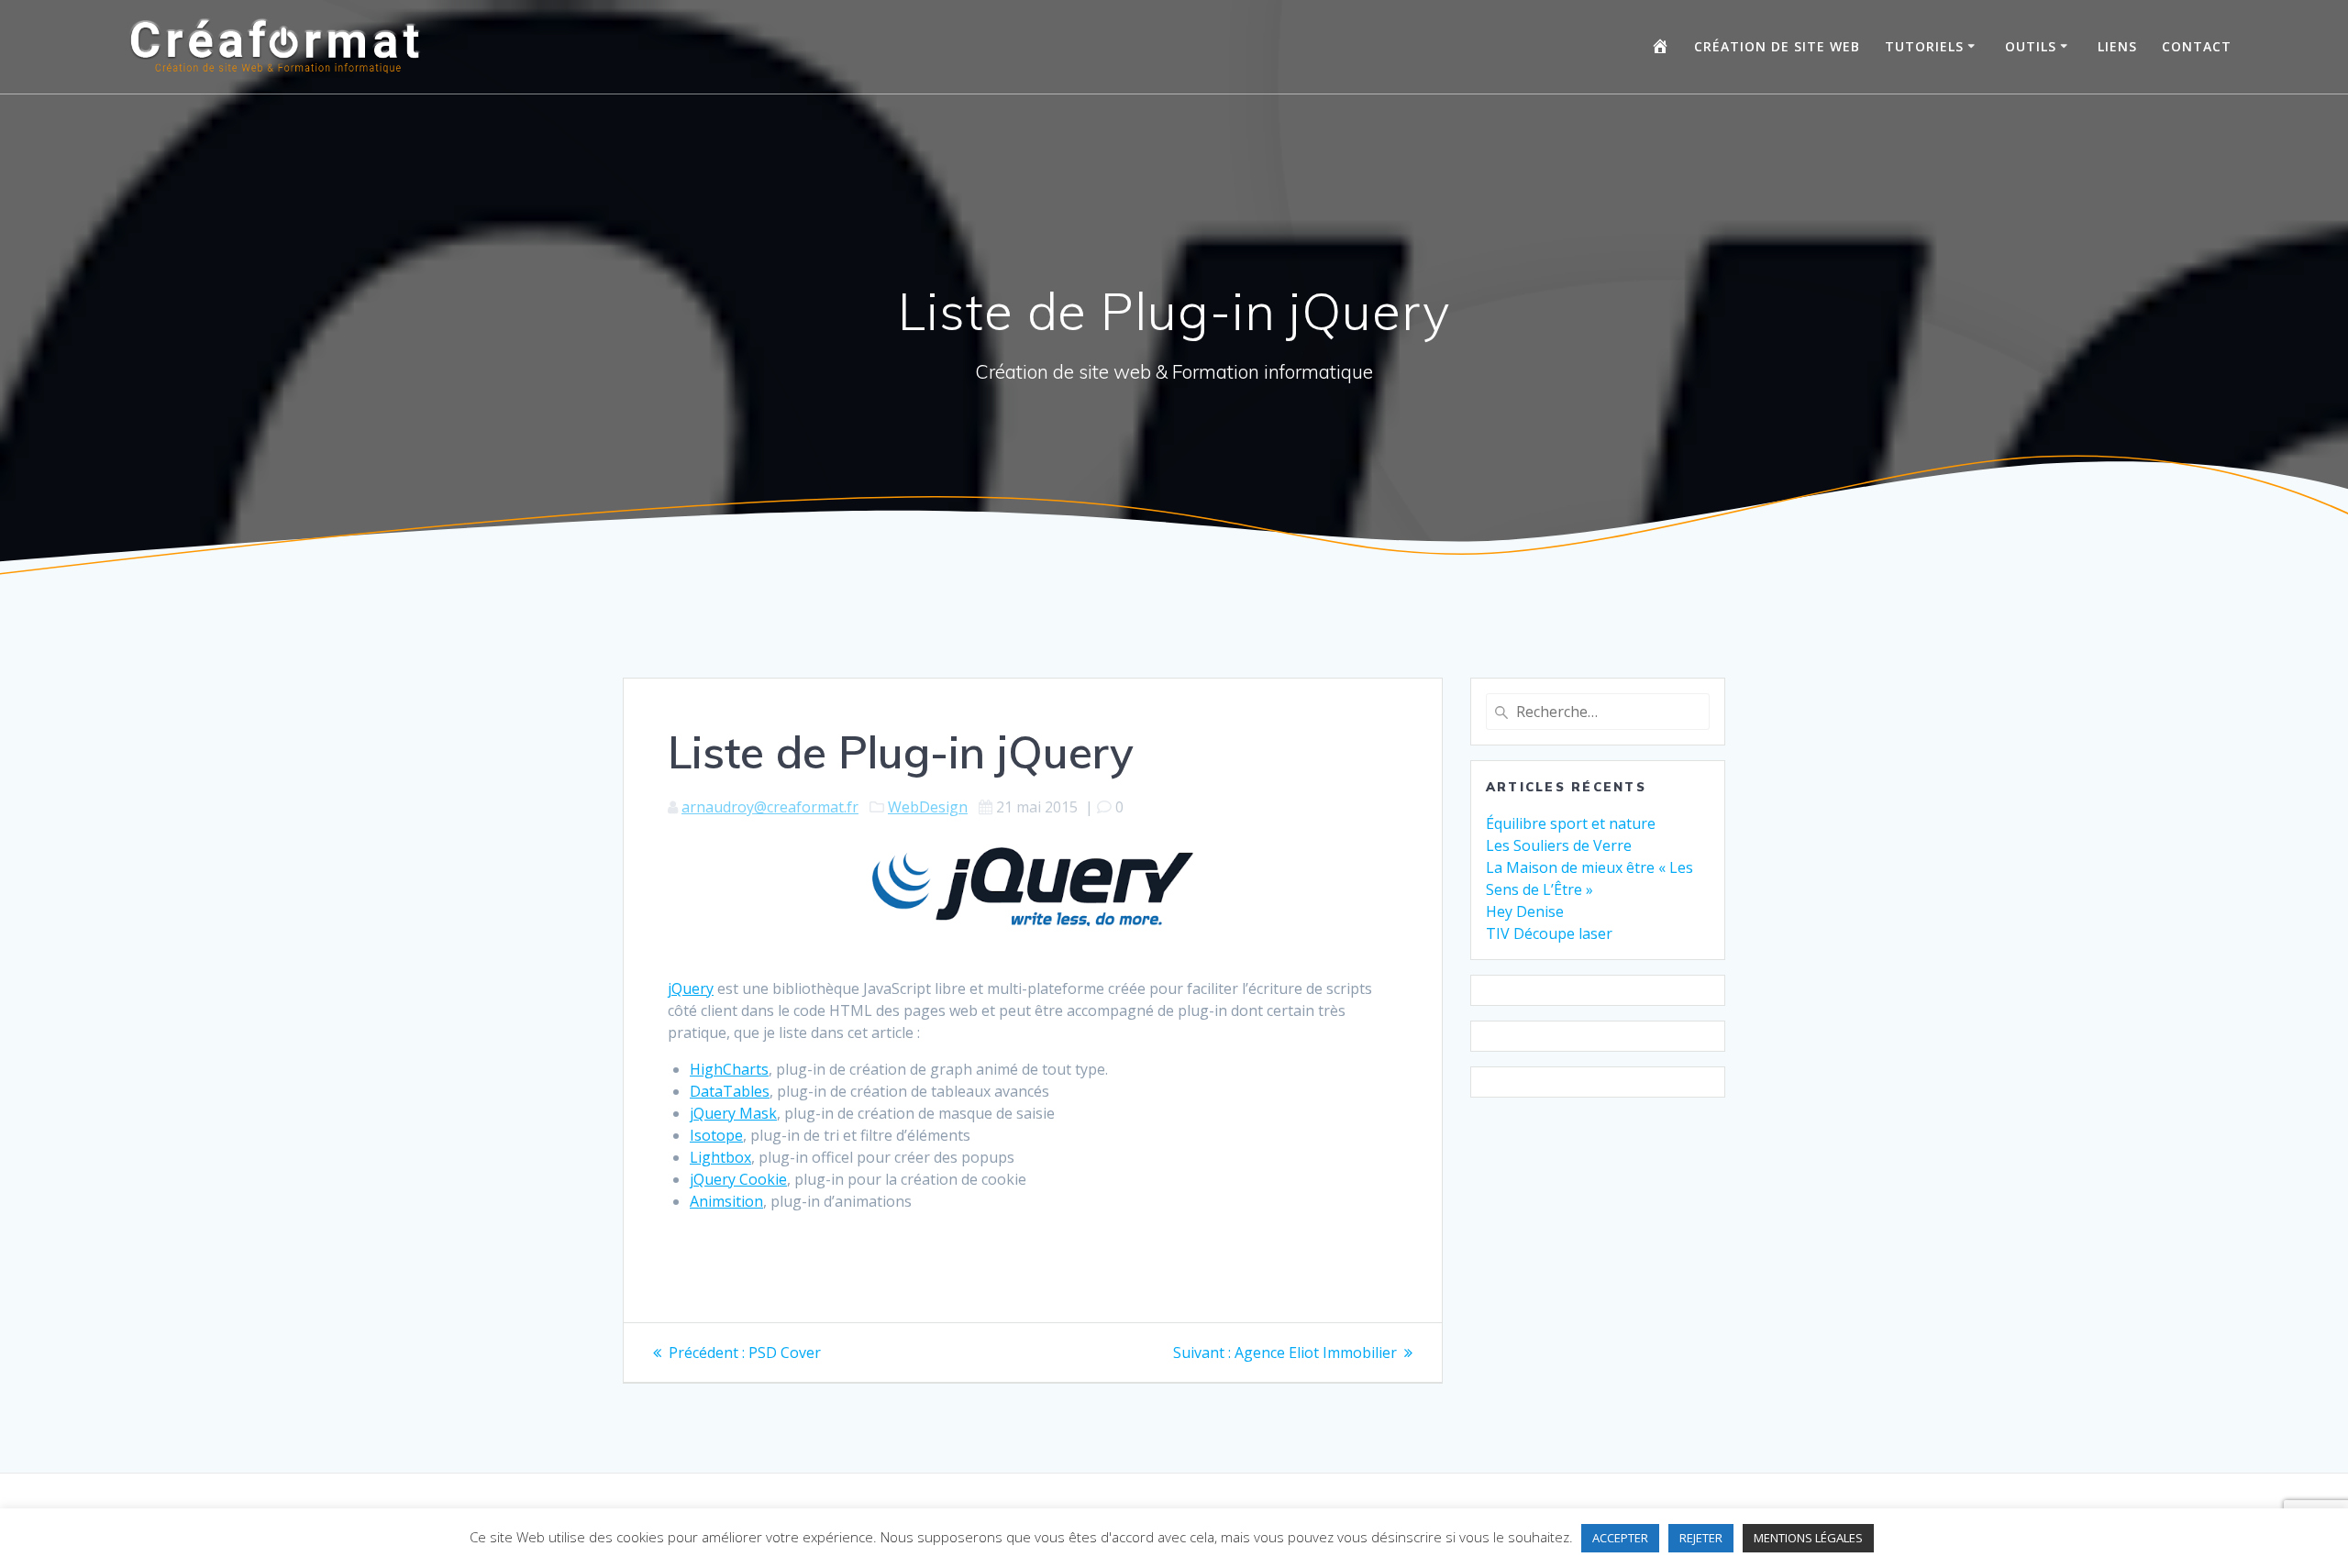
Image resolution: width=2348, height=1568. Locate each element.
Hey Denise (1525, 911)
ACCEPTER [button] (1620, 1538)
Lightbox (720, 1157)
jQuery (691, 988)
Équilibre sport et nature (1571, 823)
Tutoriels (1924, 46)
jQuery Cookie (738, 1179)
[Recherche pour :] (1598, 712)
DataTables (730, 1091)
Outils (2031, 46)
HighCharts (729, 1069)
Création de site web (1777, 46)
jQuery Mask (733, 1113)
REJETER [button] (1701, 1538)
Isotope (716, 1135)
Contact (2197, 46)
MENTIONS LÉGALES (1808, 1538)
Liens (2117, 46)
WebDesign (928, 807)
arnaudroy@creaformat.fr (770, 807)
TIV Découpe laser (1549, 933)
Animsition (726, 1201)
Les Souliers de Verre (1559, 845)
